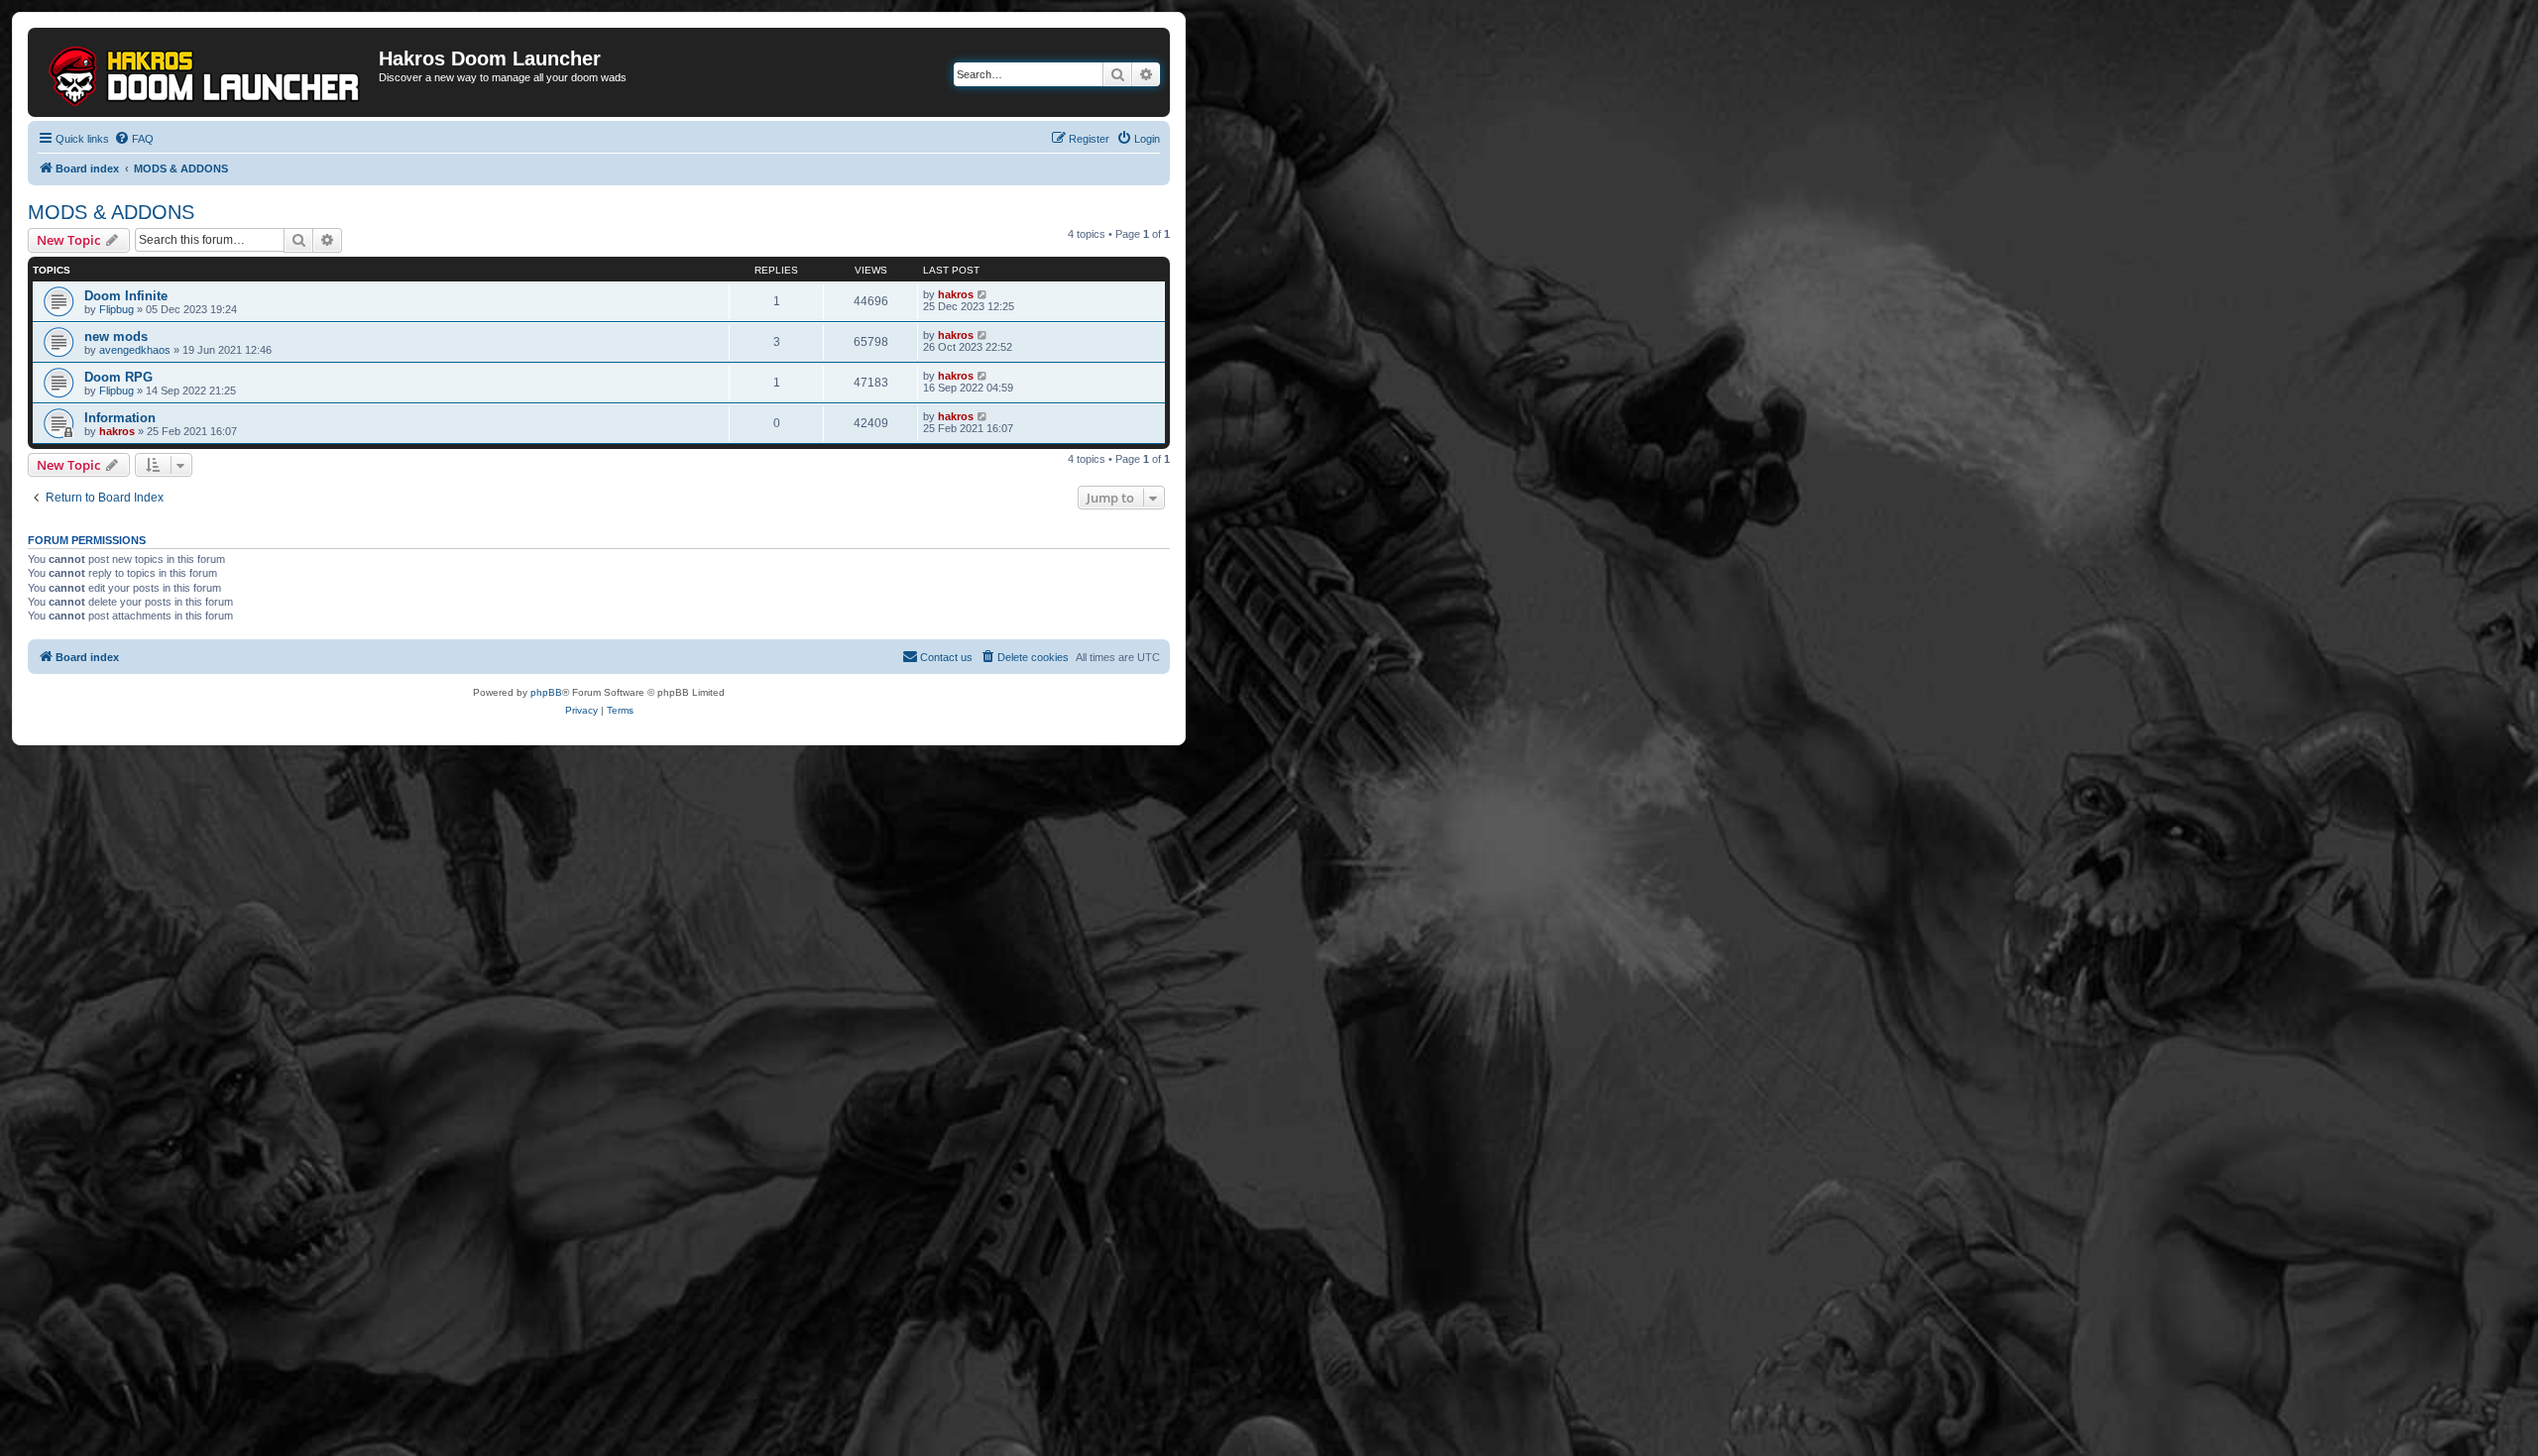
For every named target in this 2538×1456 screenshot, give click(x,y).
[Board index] (206, 72)
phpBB (546, 692)
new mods (116, 336)
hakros (956, 294)
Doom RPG (118, 377)
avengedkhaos (135, 350)
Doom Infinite (126, 296)
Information (120, 418)
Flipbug (116, 309)
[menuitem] (134, 139)
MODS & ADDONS (111, 212)
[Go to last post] (983, 294)
